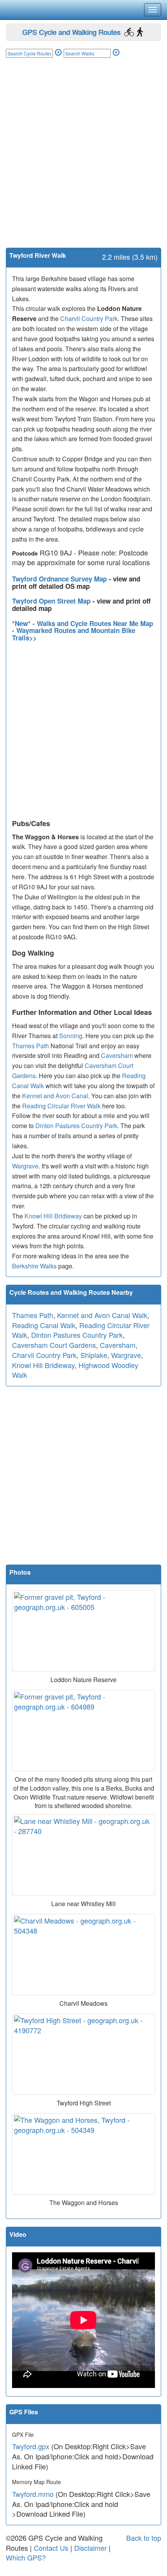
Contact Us (51, 2548)
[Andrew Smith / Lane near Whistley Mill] (83, 1855)
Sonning (71, 1036)
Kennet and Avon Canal (55, 1096)
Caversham (117, 1055)
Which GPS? (26, 2557)
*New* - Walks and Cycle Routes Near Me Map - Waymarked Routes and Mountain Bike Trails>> (83, 631)
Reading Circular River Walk (61, 1106)
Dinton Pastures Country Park (76, 1126)
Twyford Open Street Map (52, 601)
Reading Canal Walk (44, 1325)
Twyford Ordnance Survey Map (60, 579)
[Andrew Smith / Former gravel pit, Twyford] (83, 1631)
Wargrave (25, 1166)
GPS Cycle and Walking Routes (71, 32)
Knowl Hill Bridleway (53, 1216)
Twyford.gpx (31, 2446)
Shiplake (94, 1355)
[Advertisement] (83, 160)
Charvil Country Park (89, 318)
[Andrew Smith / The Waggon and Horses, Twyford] (83, 2154)
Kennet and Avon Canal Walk (102, 1315)
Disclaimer (90, 2548)
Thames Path (30, 1046)
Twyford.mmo (33, 2494)
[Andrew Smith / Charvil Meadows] (83, 1955)
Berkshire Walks (34, 1266)
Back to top (144, 2538)
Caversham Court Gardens (54, 1345)
